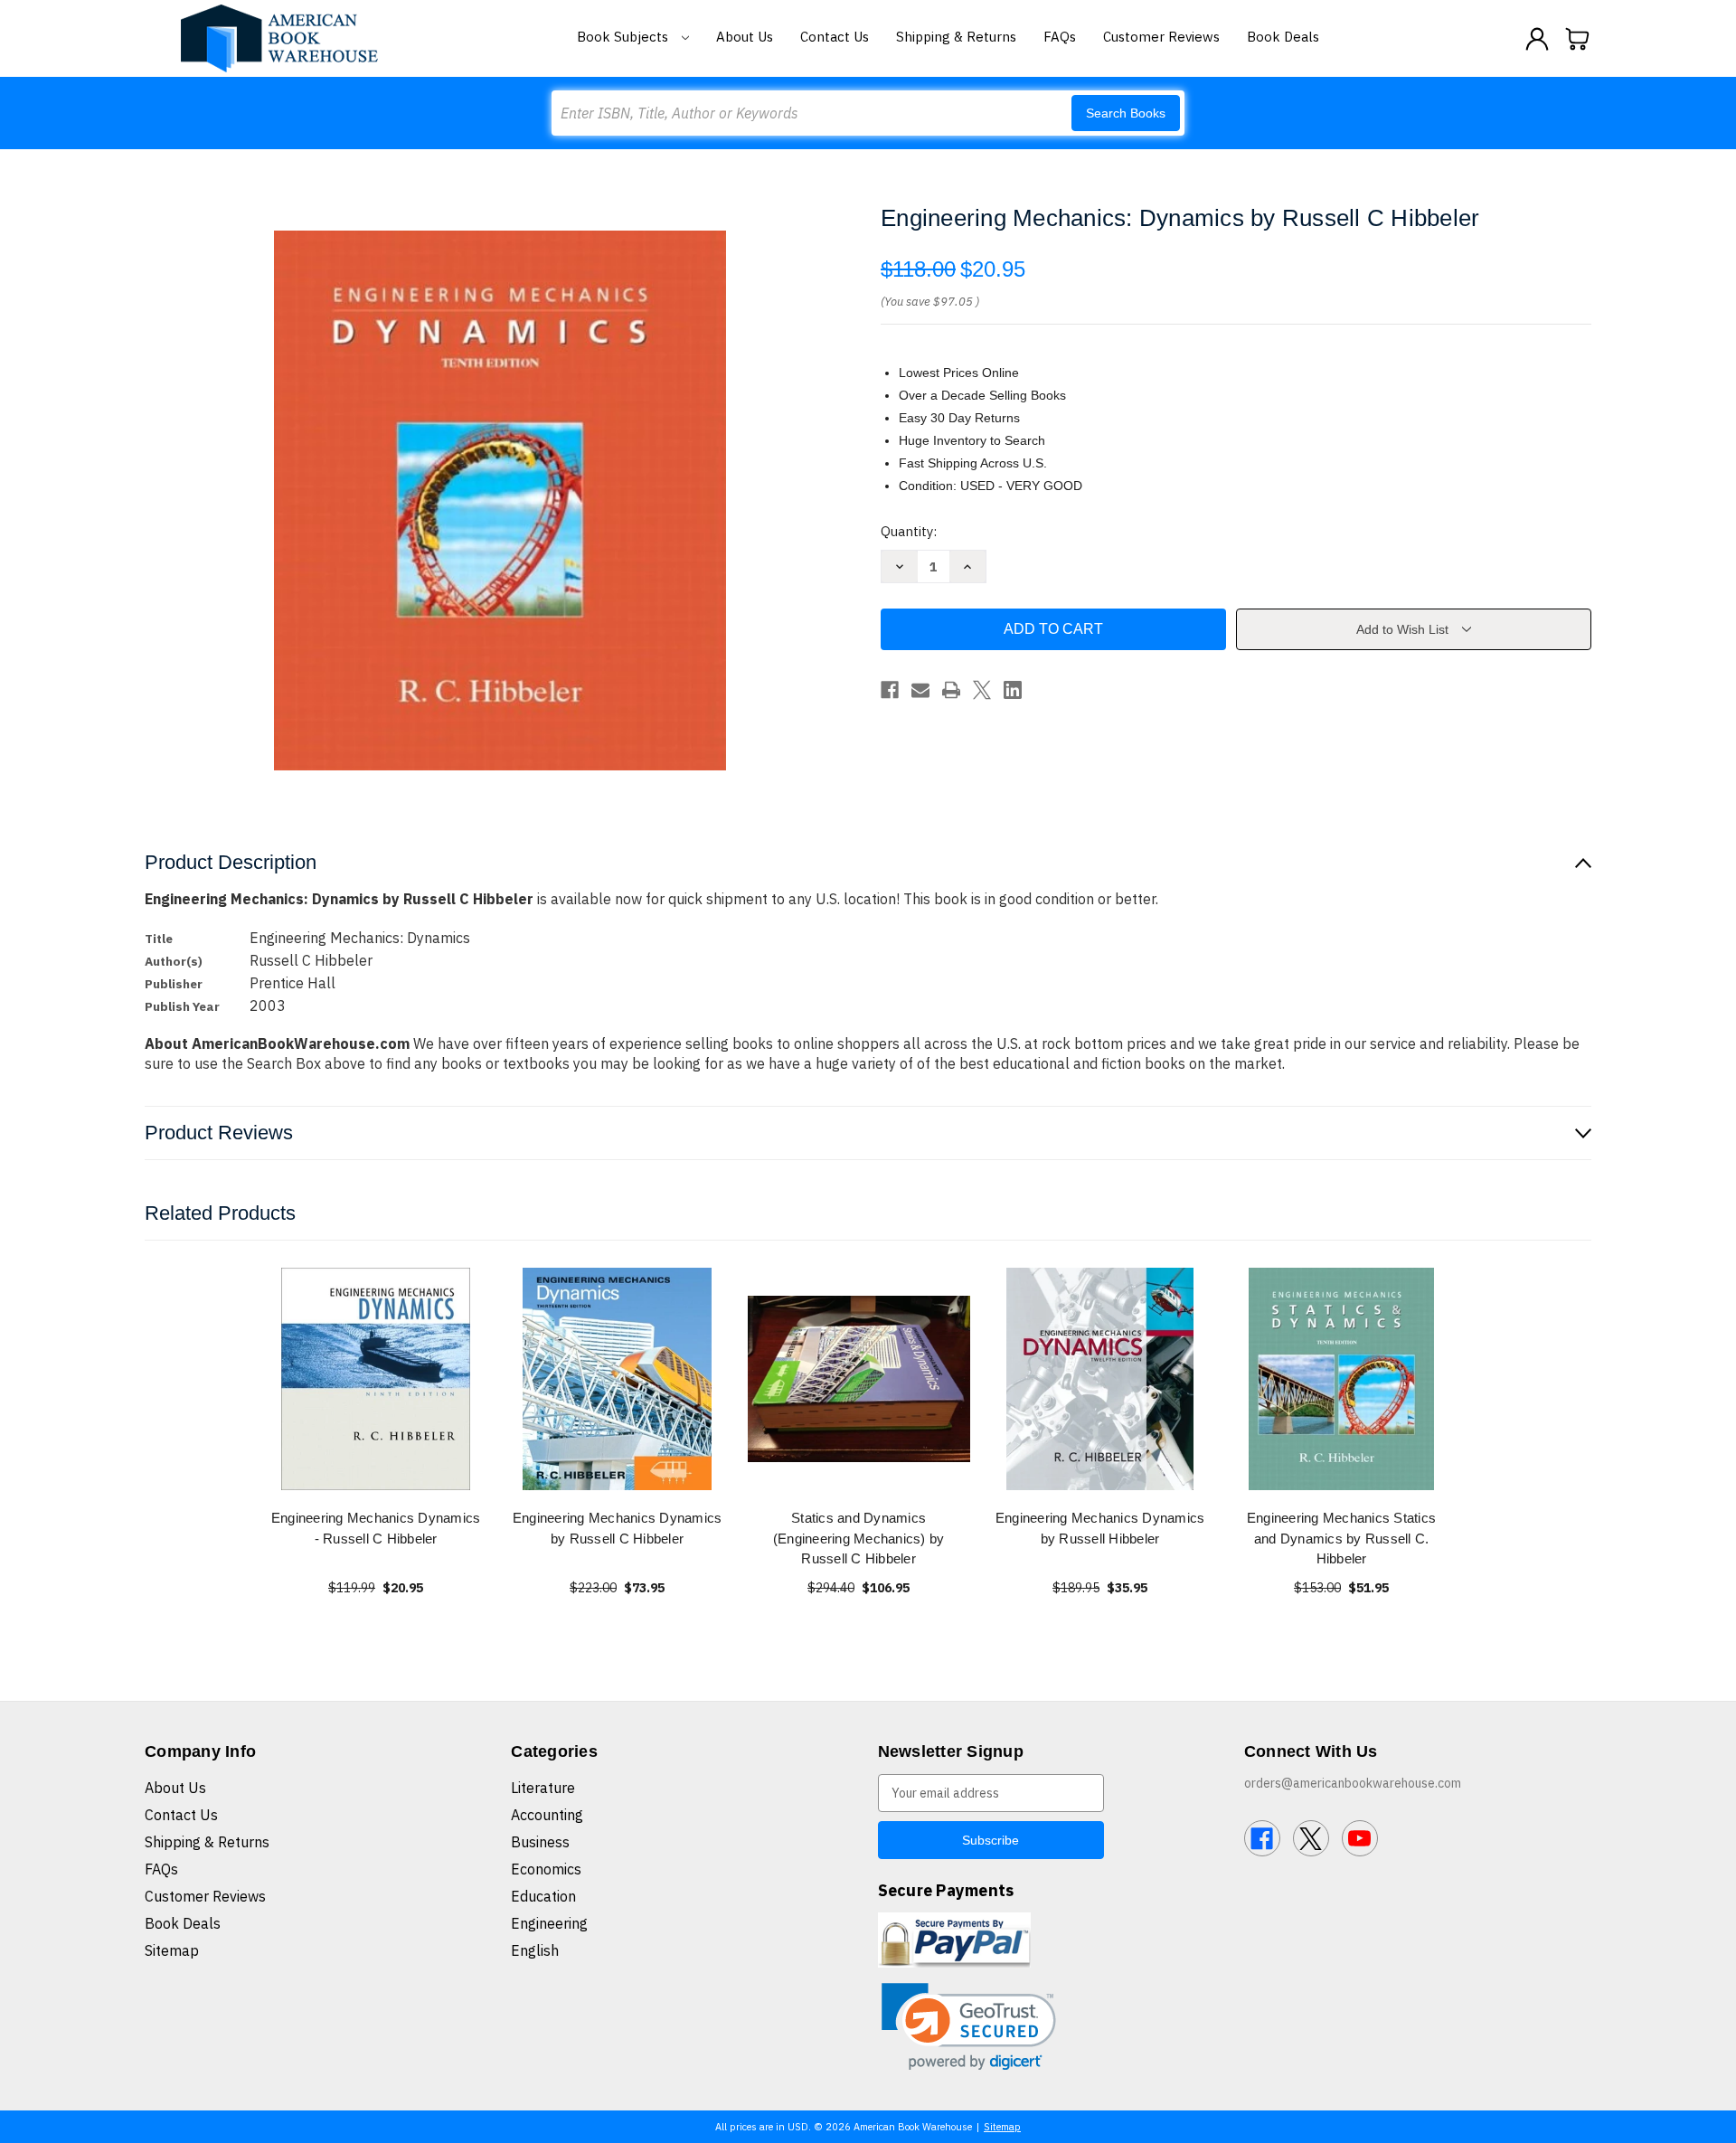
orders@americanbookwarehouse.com (1353, 1783)
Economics (546, 1869)
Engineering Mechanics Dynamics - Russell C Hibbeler (376, 1528)
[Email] (920, 690)
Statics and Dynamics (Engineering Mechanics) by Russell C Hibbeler (859, 1538)
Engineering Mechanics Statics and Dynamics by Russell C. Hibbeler (1341, 1538)
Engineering (549, 1923)
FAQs (1060, 37)
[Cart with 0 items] (1578, 39)
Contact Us (835, 37)
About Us (745, 37)
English (535, 1950)
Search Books (1126, 113)
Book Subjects (624, 37)
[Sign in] (1537, 39)
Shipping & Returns (956, 37)
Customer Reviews (1161, 37)
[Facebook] (890, 690)
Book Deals (1283, 37)
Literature (543, 1788)
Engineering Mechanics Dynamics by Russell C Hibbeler (618, 1528)
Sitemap (172, 1950)
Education (543, 1896)
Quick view (376, 1378)
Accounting (547, 1815)
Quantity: (909, 531)
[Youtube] (1360, 1838)
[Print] (951, 690)
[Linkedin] (1013, 690)
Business (540, 1842)
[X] (982, 690)
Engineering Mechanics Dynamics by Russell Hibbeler (1100, 1528)
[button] (969, 2027)
